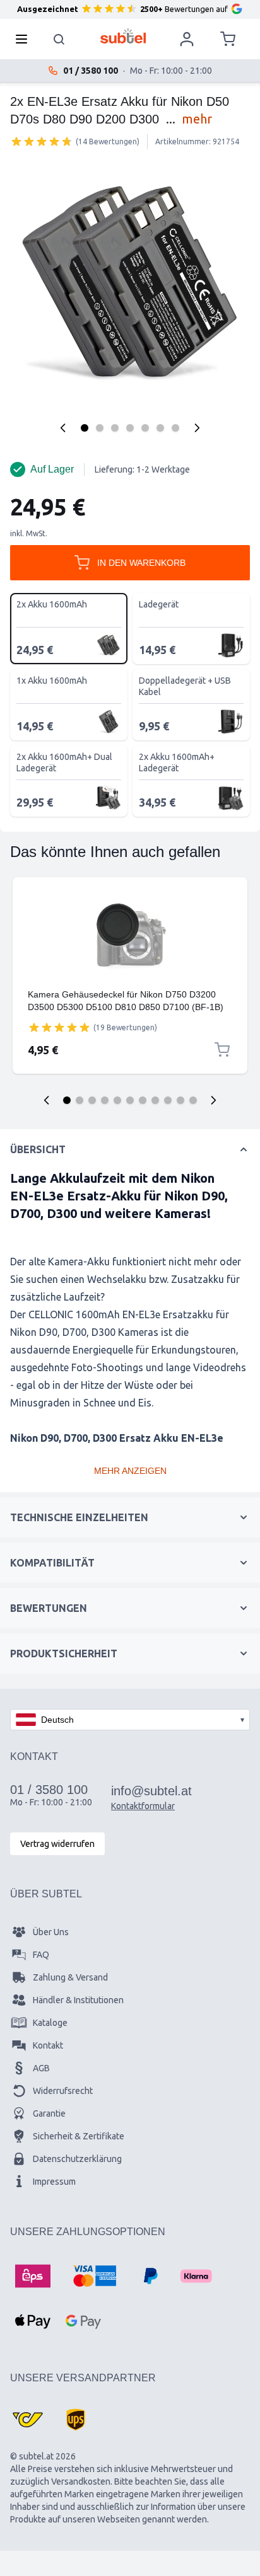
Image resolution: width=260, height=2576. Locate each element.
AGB (41, 2068)
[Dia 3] (92, 1100)
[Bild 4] (130, 428)
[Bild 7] (175, 428)
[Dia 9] (168, 1100)
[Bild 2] (100, 428)
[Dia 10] (180, 1100)
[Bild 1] (85, 428)
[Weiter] (197, 428)
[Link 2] (130, 983)
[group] (42, 141)
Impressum (54, 2182)
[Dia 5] (117, 1100)
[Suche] (59, 39)
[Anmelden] (187, 39)
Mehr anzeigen (130, 1471)
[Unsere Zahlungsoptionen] (33, 2276)
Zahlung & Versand (70, 1977)
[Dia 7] (143, 1100)
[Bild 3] (115, 428)
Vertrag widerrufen (57, 1844)
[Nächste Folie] (213, 1100)
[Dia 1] (67, 1100)
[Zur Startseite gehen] (123, 36)
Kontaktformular (143, 1806)
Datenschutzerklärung (77, 2159)
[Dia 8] (155, 1100)
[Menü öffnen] (25, 39)
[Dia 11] (193, 1100)
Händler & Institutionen (78, 2000)
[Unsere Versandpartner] (28, 2420)
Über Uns (51, 1932)
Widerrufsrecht (63, 2091)
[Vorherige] (63, 428)
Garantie (49, 2113)
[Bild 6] (160, 428)
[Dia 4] (105, 1100)
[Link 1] (130, 935)
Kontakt (48, 2045)
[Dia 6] (130, 1100)
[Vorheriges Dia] (47, 1100)
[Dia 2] (80, 1100)
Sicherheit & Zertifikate (79, 2136)
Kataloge (50, 2023)
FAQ (41, 1955)
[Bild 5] (145, 428)
